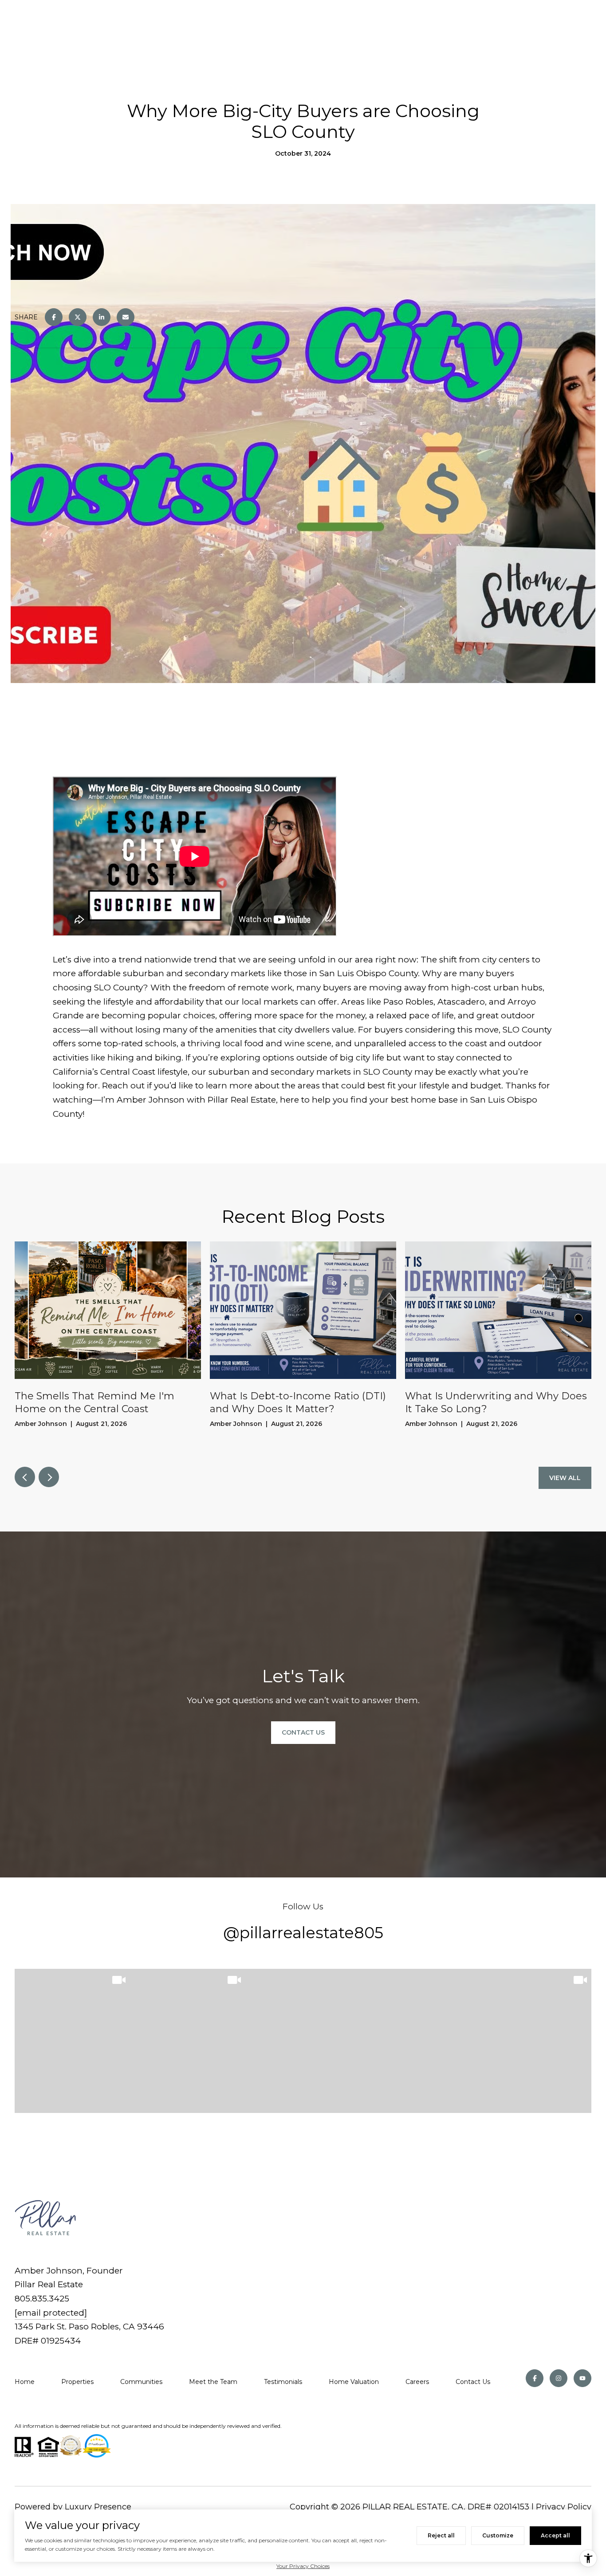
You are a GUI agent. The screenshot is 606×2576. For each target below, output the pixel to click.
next (49, 1477)
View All (565, 1478)
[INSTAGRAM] (559, 2378)
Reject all (441, 2535)
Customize (498, 2535)
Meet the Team (213, 2382)
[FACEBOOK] (535, 2378)
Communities (141, 2382)
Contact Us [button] (303, 1732)
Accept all (555, 2535)
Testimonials (283, 2382)
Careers (417, 2382)
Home (25, 2382)
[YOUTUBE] (582, 2378)
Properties (77, 2382)
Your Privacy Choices (303, 2566)
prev (25, 1477)
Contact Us (473, 2382)
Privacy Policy (564, 2507)
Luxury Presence (98, 2507)
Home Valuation (354, 2382)
